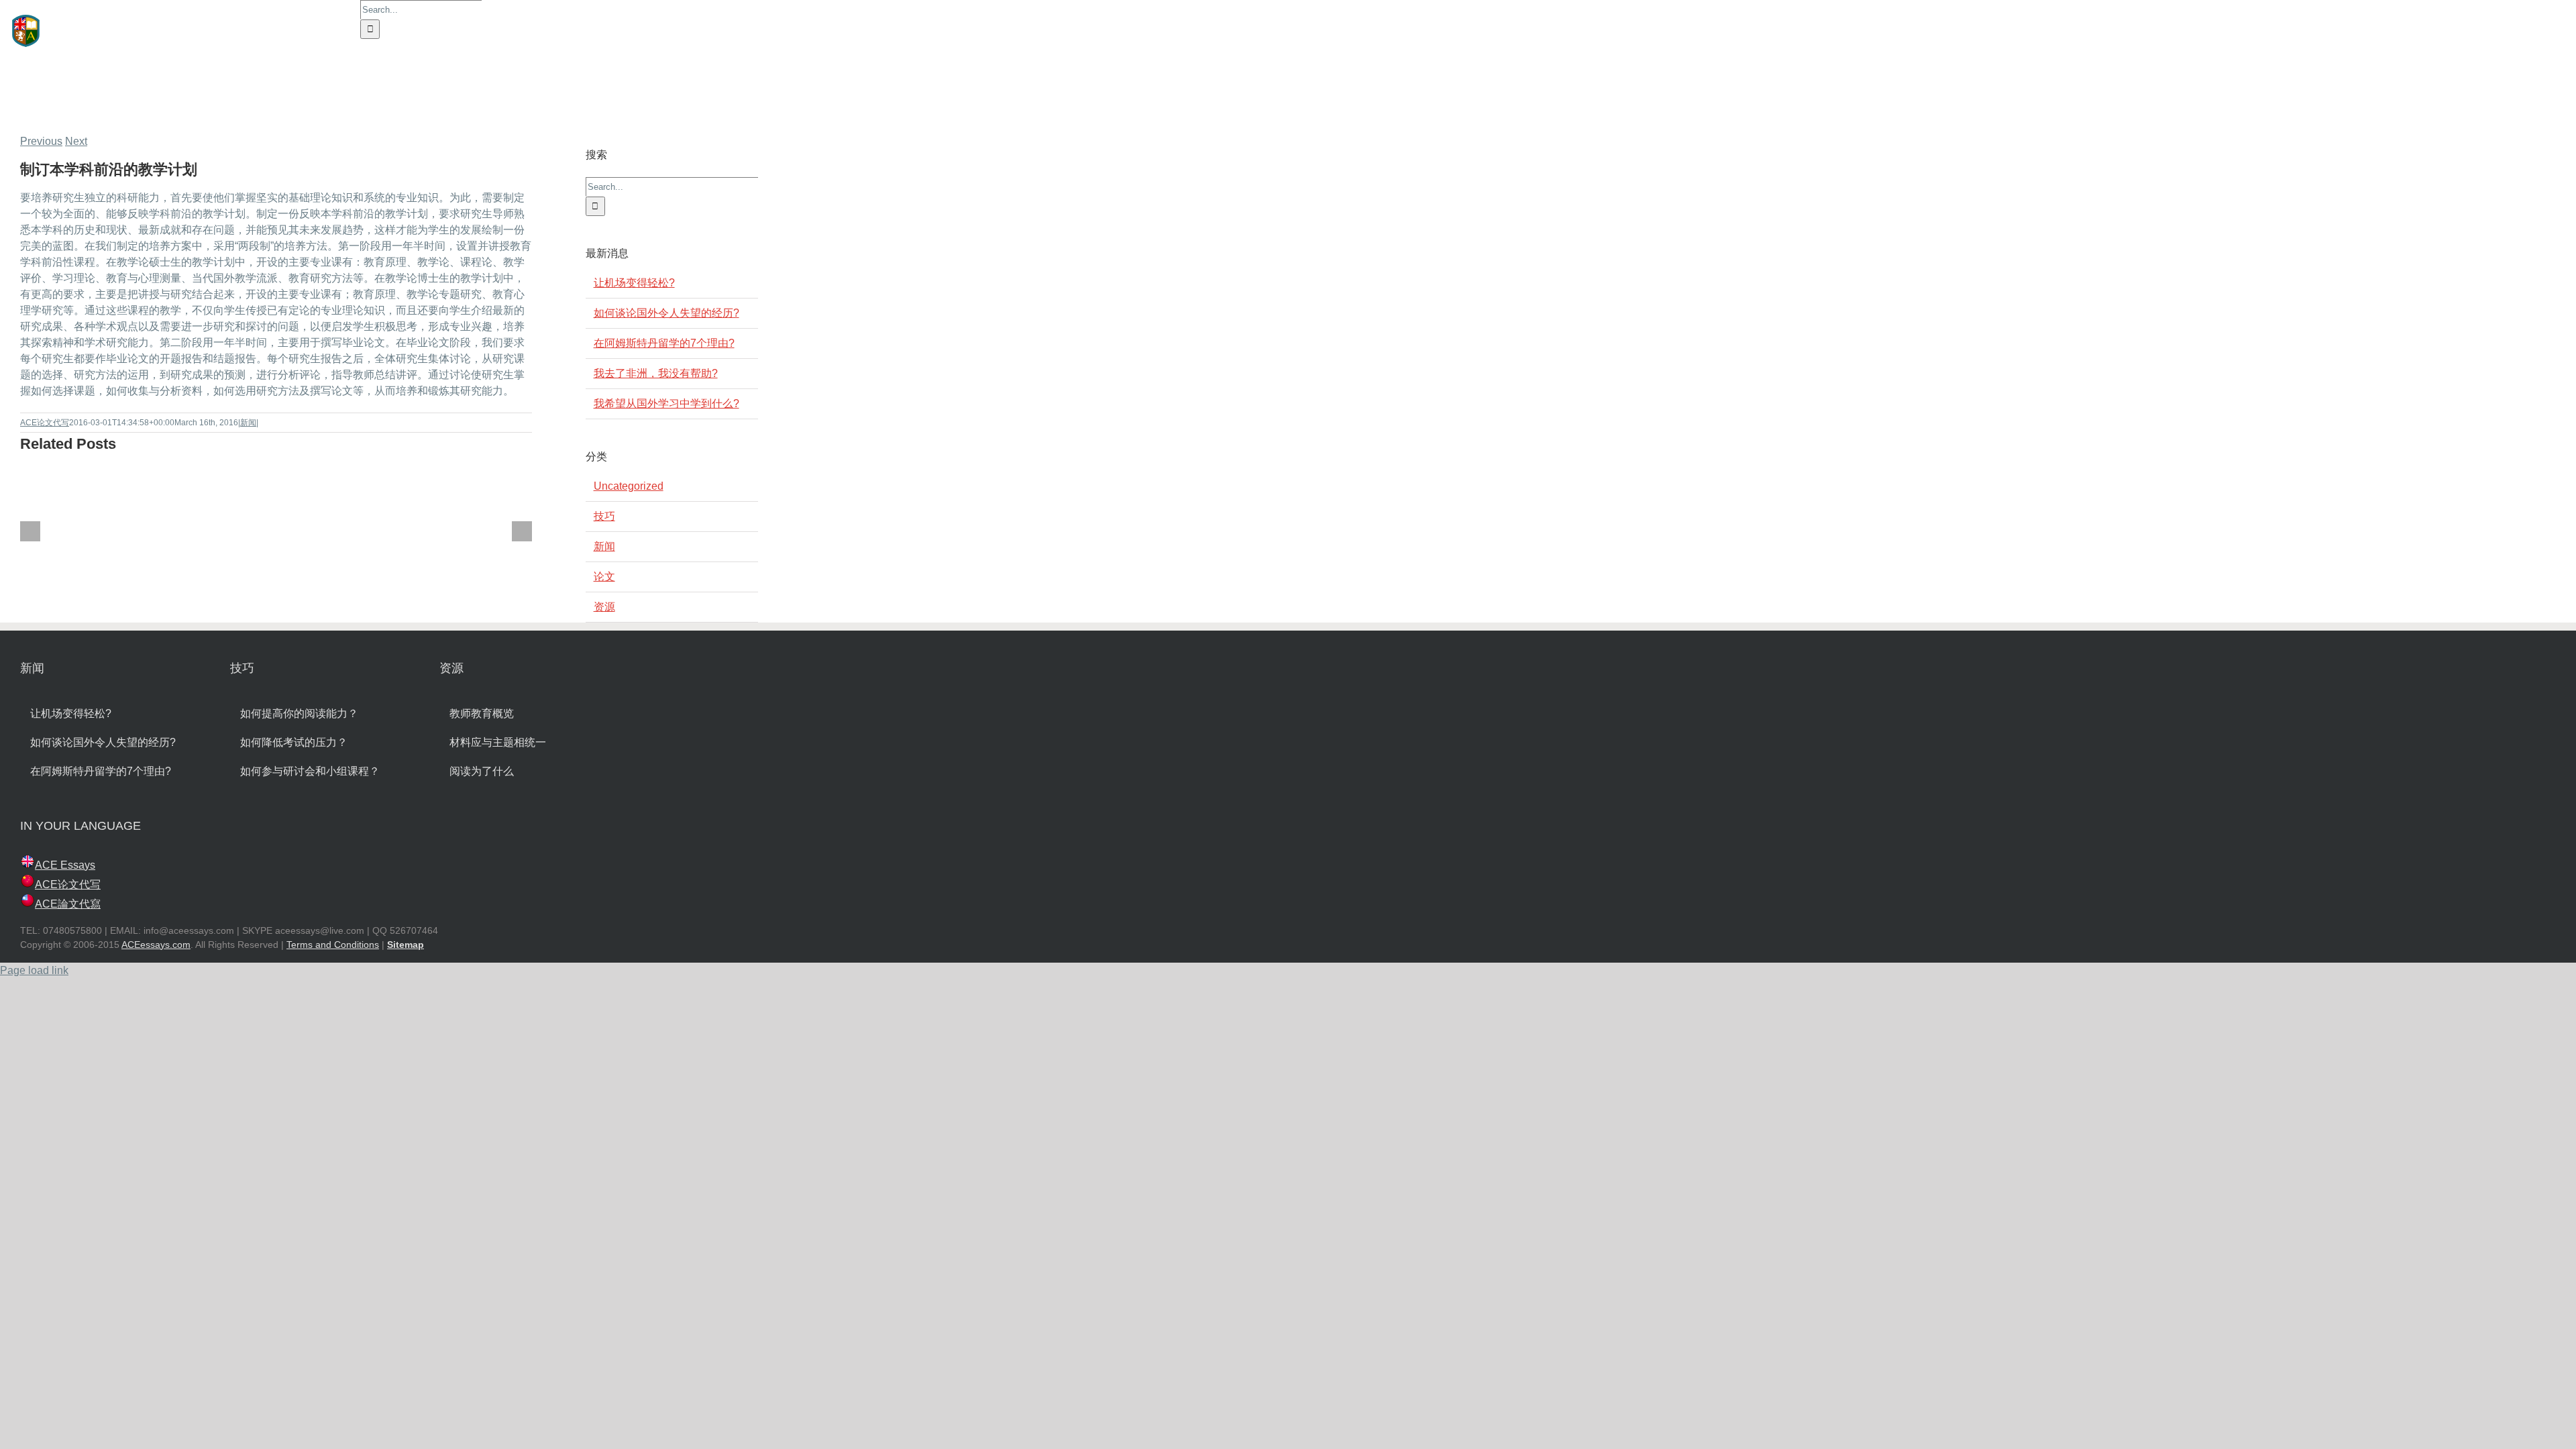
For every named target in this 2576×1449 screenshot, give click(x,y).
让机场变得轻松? (634, 283)
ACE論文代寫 (68, 904)
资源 (604, 607)
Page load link (34, 970)
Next (76, 141)
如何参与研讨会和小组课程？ (310, 771)
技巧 (604, 516)
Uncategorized (629, 486)
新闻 (248, 423)
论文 (604, 577)
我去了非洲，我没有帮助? (656, 373)
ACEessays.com (156, 945)
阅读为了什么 (482, 771)
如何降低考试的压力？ (294, 742)
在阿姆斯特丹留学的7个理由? (664, 343)
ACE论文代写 (45, 423)
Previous (41, 141)
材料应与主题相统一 (498, 742)
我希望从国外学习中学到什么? (666, 404)
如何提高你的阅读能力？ (299, 713)
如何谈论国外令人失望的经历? (666, 313)
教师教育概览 (482, 713)
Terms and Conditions (333, 945)
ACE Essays (65, 865)
